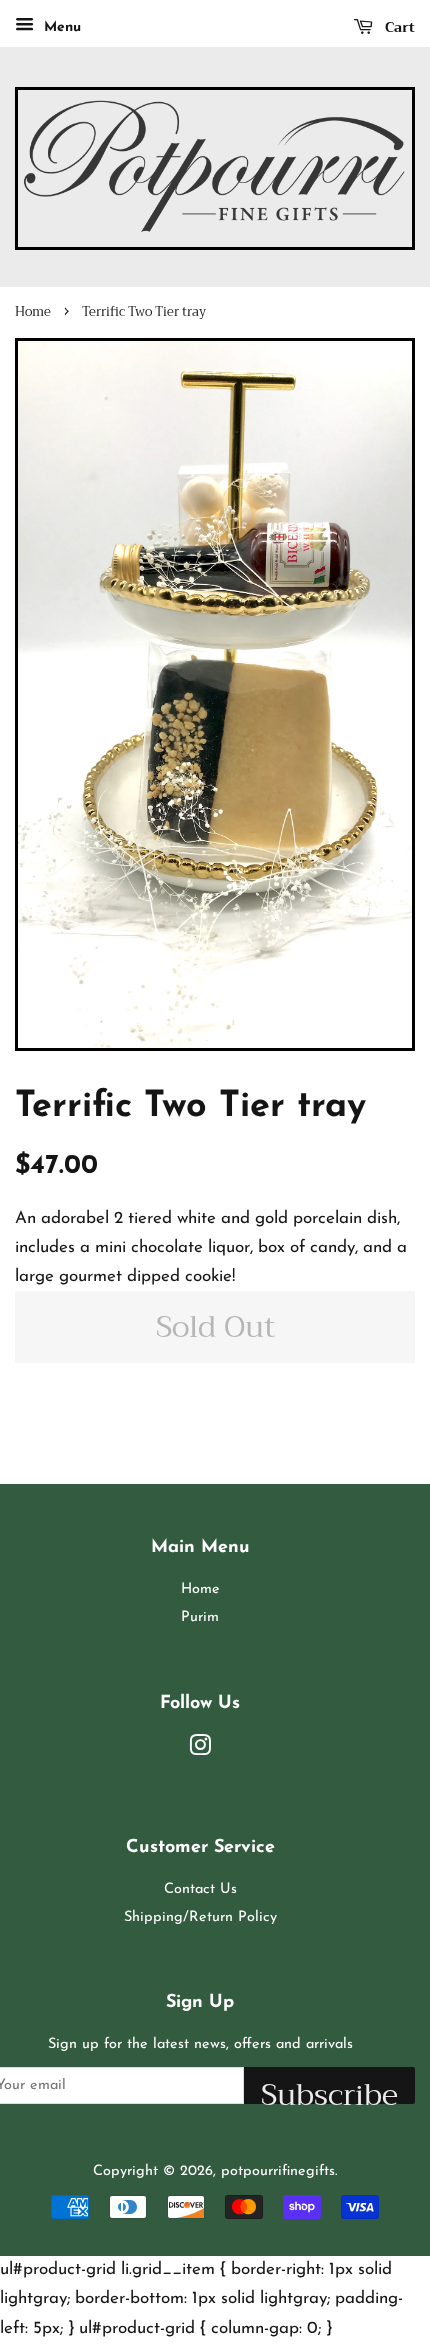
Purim (200, 1617)
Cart (398, 27)
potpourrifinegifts (278, 2171)
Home (33, 312)
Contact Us (200, 1889)
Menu (60, 27)
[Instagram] (200, 1750)
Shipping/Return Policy (200, 1917)
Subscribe (329, 2086)
